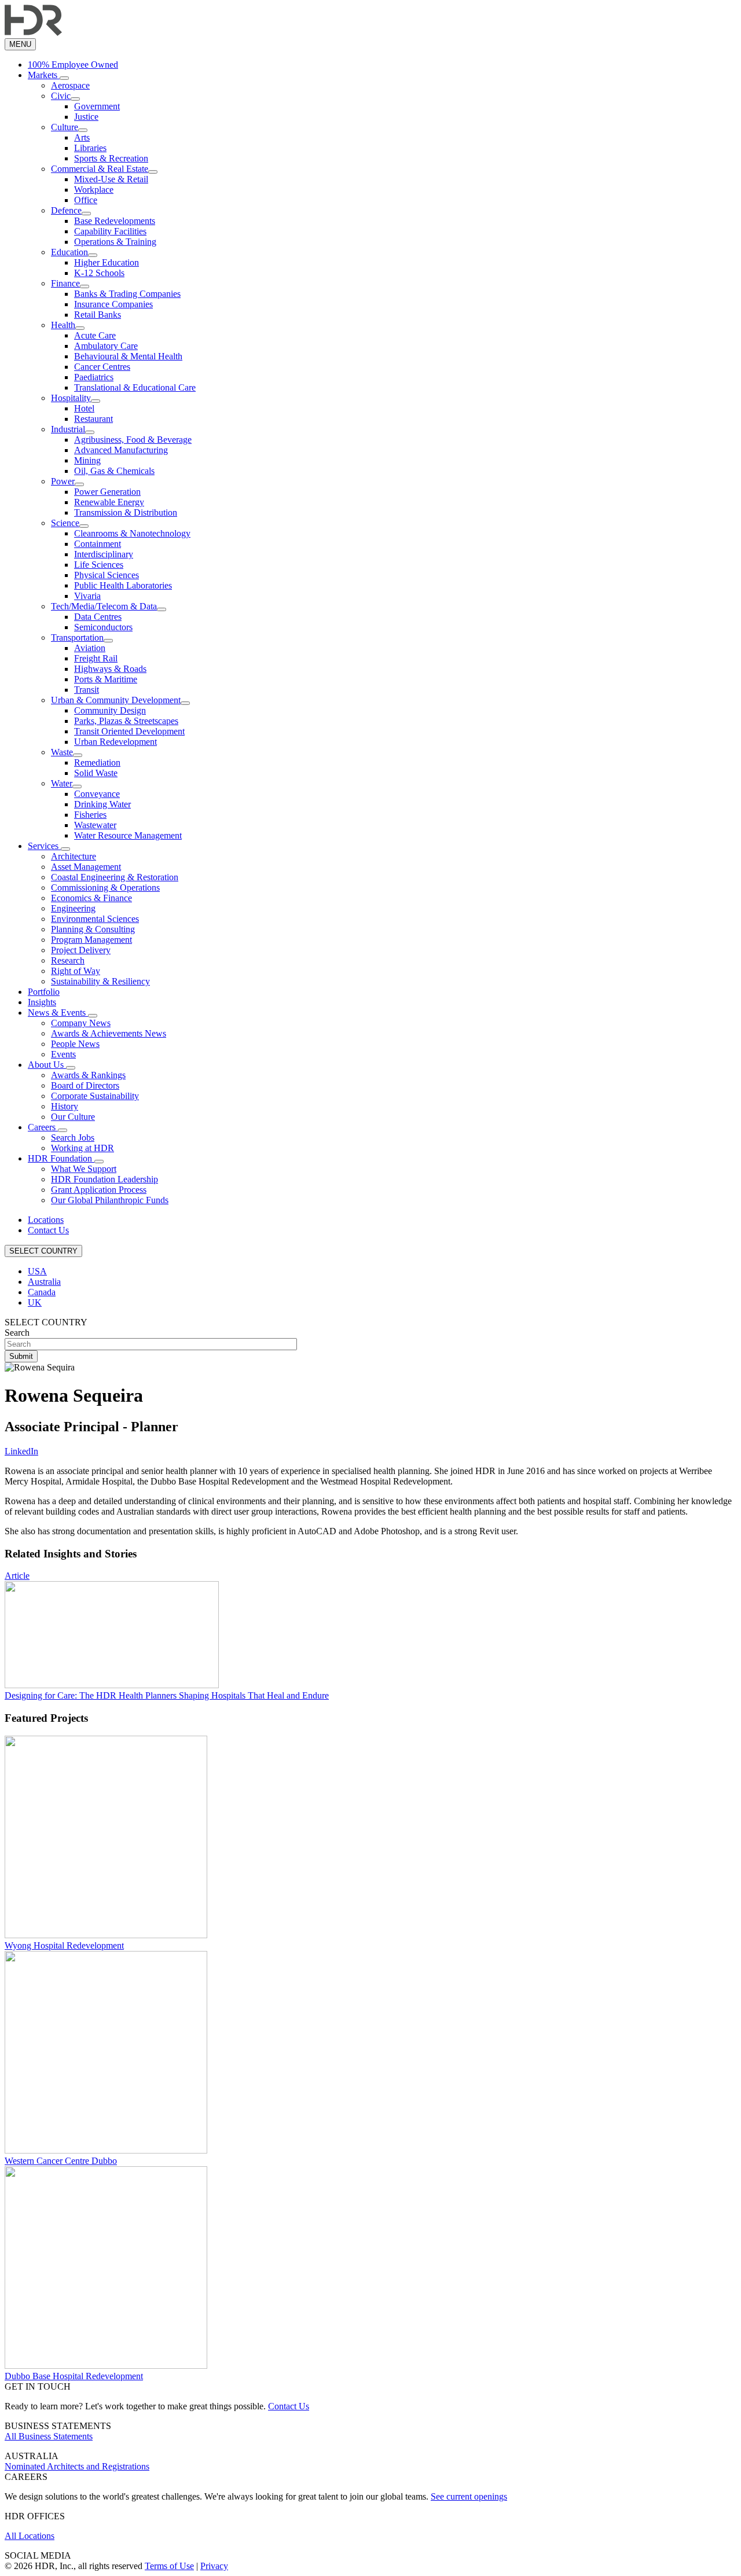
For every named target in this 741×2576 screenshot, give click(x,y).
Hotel (84, 408)
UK (35, 1302)
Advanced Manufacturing (121, 450)
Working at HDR (82, 1148)
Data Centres (98, 617)
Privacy (214, 2566)
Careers (43, 1127)
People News (75, 1044)
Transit (87, 690)
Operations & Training (115, 242)
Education (69, 252)
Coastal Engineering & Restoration (115, 877)
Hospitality (71, 398)
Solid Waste (96, 773)
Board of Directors (85, 1085)
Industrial (68, 429)
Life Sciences (99, 565)
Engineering (73, 908)
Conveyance (97, 794)
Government (97, 106)
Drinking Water (102, 804)
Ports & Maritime (106, 679)
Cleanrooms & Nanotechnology (132, 533)
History (65, 1106)
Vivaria (87, 596)
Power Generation (107, 492)
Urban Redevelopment (115, 742)
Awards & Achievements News (109, 1033)
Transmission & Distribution (126, 512)
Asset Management (86, 867)
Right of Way (76, 971)
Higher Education (107, 262)
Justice (86, 117)
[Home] (33, 33)
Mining (87, 460)
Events (63, 1054)
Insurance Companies (113, 304)
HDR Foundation (61, 1158)
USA (37, 1271)
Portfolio (44, 992)
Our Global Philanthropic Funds (110, 1200)
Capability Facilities (110, 231)
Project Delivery (81, 950)
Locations (46, 1220)
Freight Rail (96, 658)
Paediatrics (94, 377)
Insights (42, 1002)
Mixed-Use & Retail (111, 179)
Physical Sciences (107, 575)
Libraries (90, 148)
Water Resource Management (128, 835)
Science (65, 523)
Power (63, 481)
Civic (61, 96)
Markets (44, 75)
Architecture (74, 856)
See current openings (469, 2496)
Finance (65, 283)
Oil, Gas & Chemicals (114, 471)
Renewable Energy (109, 502)
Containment (98, 544)
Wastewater (95, 825)
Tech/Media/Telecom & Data (104, 606)
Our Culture (73, 1117)
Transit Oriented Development (129, 731)
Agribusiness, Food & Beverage (133, 440)
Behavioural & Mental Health (128, 356)
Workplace (94, 190)
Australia (44, 1282)
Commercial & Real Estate (100, 169)
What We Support (84, 1169)
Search (17, 1333)
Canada (42, 1292)
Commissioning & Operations (105, 888)
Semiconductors (103, 627)
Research (68, 960)
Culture (65, 127)
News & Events (58, 1013)
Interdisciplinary (104, 554)
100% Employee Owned (73, 65)
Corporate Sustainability (95, 1096)
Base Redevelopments (115, 221)
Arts (82, 137)
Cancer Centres (102, 367)
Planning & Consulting (93, 929)
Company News (81, 1023)
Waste (62, 752)
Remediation (97, 762)
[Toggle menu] (64, 78)
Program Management (91, 940)
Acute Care (95, 335)
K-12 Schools (99, 273)
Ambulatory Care (106, 346)
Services (44, 846)
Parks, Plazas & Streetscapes (126, 721)
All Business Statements (49, 2436)
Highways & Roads (110, 669)
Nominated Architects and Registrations (77, 2466)
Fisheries (90, 815)
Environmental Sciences (95, 919)
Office (86, 200)
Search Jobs (73, 1138)
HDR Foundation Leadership (104, 1179)
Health (63, 325)
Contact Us (48, 1230)
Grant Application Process (99, 1190)
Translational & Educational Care (135, 387)
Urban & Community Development (116, 700)
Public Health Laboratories (123, 585)
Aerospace (70, 85)
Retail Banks (98, 315)
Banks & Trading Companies (127, 294)
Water (62, 783)
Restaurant (93, 419)
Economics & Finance (91, 898)
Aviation (90, 648)
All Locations (30, 2536)
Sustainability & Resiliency (100, 981)
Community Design (110, 710)
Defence (66, 210)
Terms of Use (169, 2566)
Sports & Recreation (111, 158)
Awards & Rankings (88, 1075)
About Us (47, 1065)
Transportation (77, 637)
